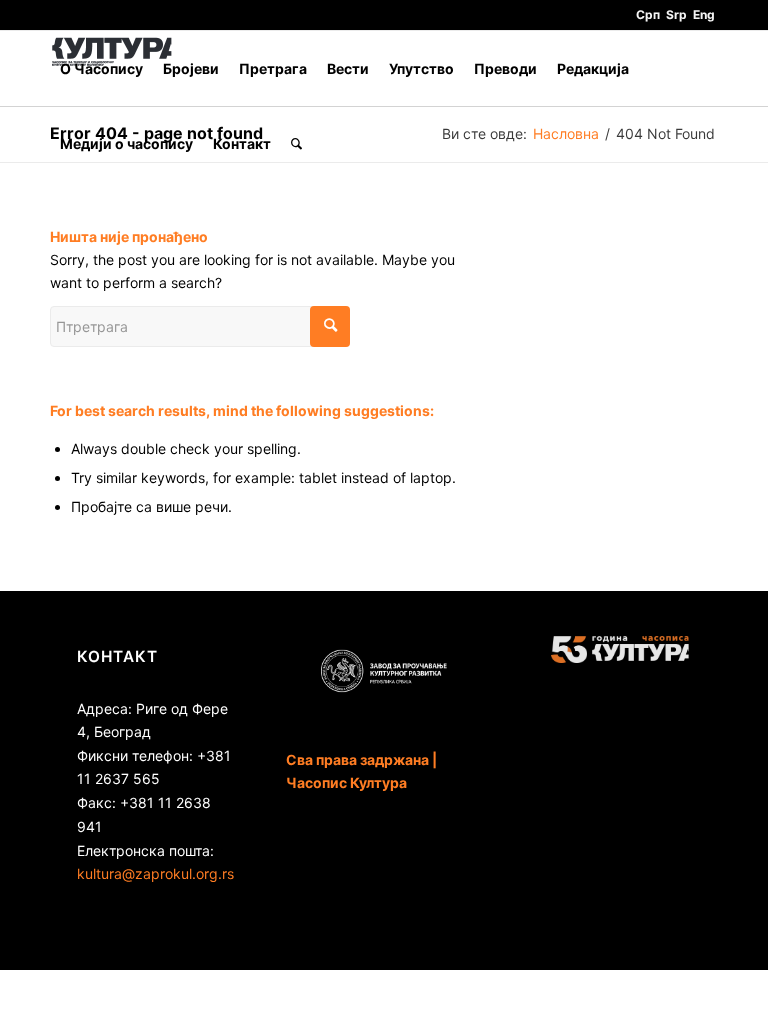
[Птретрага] (296, 143)
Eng (704, 14)
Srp (676, 14)
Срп (648, 14)
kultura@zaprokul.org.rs (155, 873)
